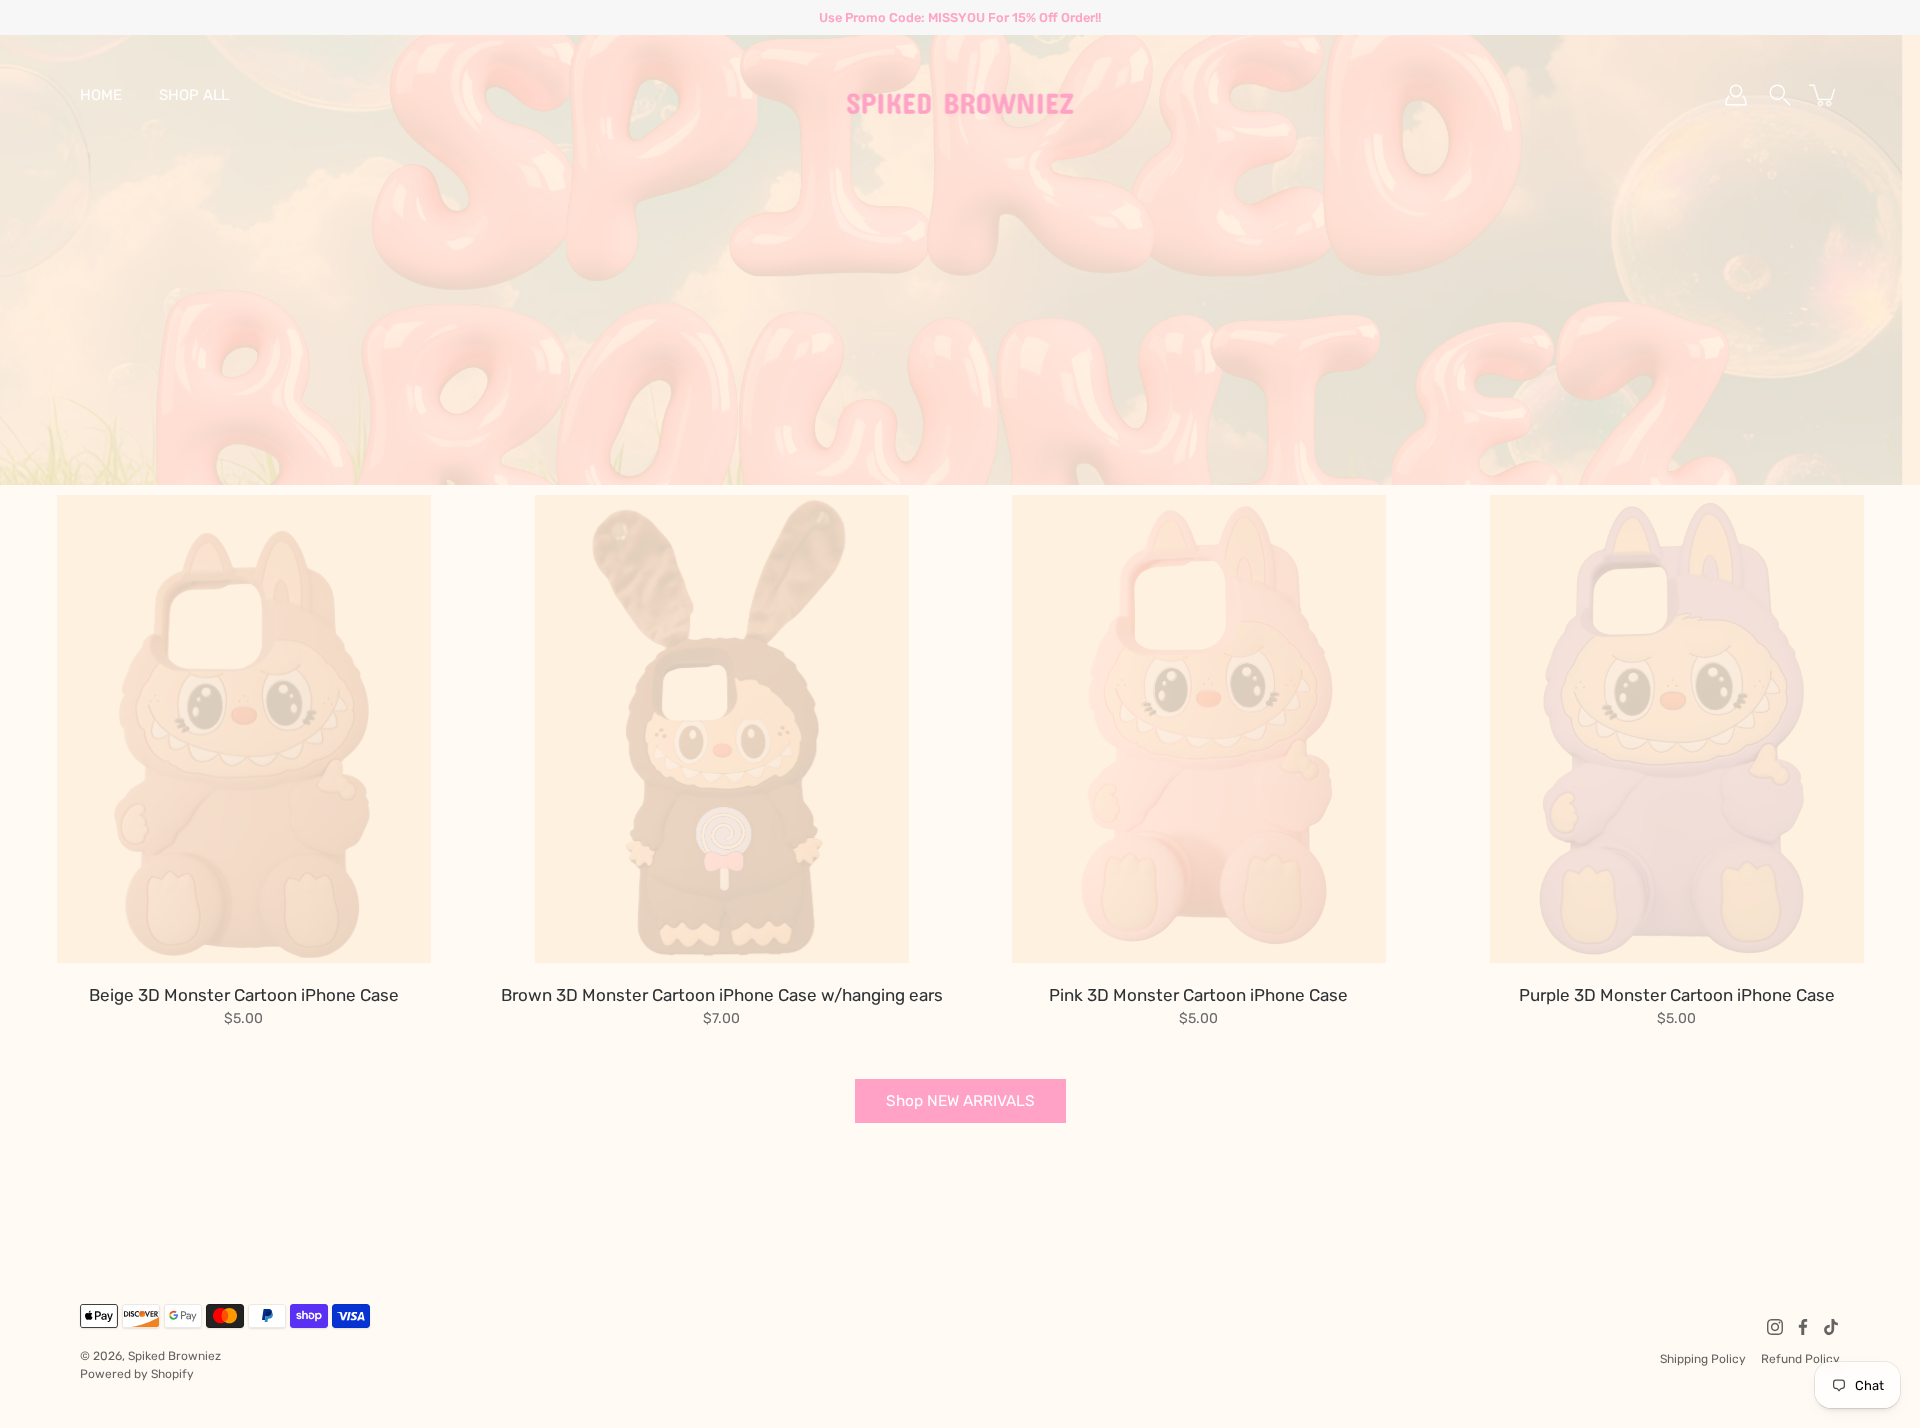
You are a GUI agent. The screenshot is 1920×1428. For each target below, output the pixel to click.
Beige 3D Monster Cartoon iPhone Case (244, 995)
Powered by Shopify (137, 1374)
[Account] (1736, 95)
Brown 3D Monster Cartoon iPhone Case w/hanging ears (721, 995)
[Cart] (1824, 95)
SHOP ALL (194, 95)
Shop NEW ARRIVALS (960, 1101)
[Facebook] (1803, 1327)
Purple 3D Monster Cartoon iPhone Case (1676, 995)
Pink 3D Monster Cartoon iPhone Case (1198, 995)
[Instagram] (1775, 1327)
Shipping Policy (1703, 1359)
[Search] (1780, 95)
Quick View (243, 728)
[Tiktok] (1831, 1327)
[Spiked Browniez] (960, 95)
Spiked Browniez (174, 1356)
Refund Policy (1800, 1359)
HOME (101, 95)
